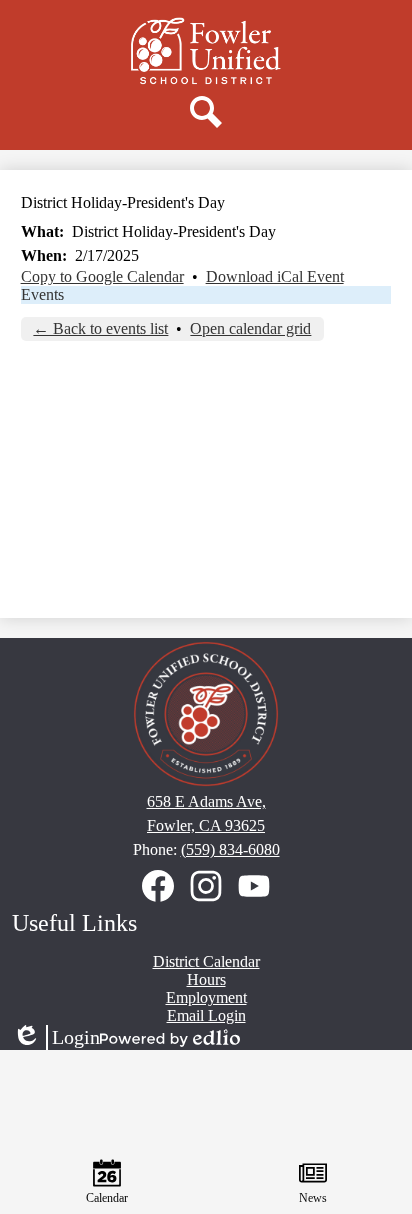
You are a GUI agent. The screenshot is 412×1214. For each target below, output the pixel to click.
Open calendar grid (250, 328)
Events (42, 294)
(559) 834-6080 (230, 849)
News (313, 1198)
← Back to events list (100, 328)
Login (56, 1038)
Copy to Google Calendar (102, 276)
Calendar (107, 1198)
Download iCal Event (275, 276)
